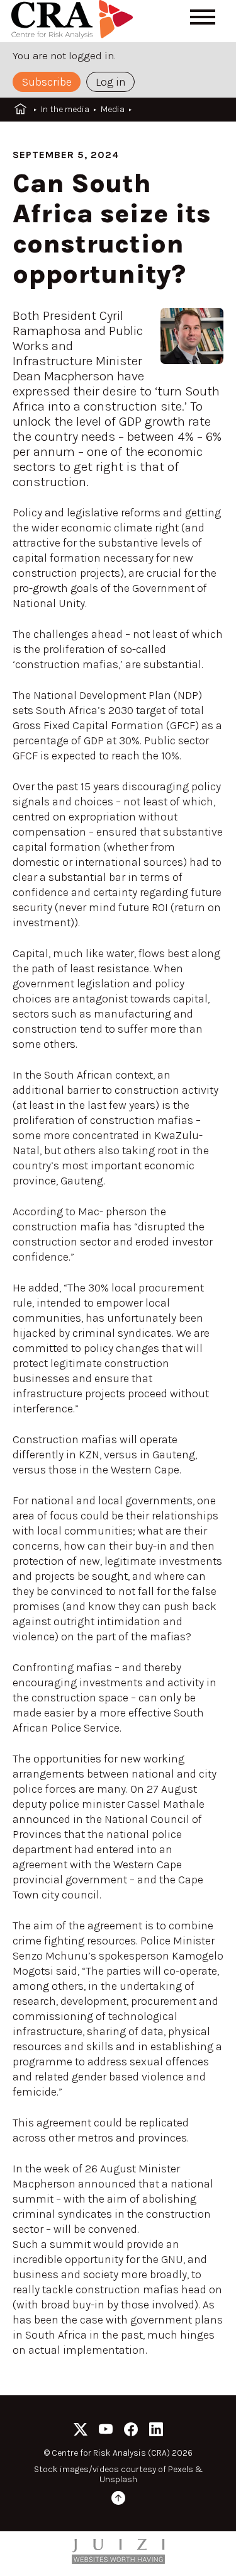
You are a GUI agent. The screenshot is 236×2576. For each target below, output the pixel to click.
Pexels (181, 2469)
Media (113, 109)
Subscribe (47, 82)
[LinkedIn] (156, 2431)
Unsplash (118, 2479)
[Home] (74, 21)
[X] (81, 2431)
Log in (111, 82)
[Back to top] (118, 2500)
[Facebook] (131, 2431)
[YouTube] (106, 2431)
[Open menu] (203, 17)
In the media (65, 109)
